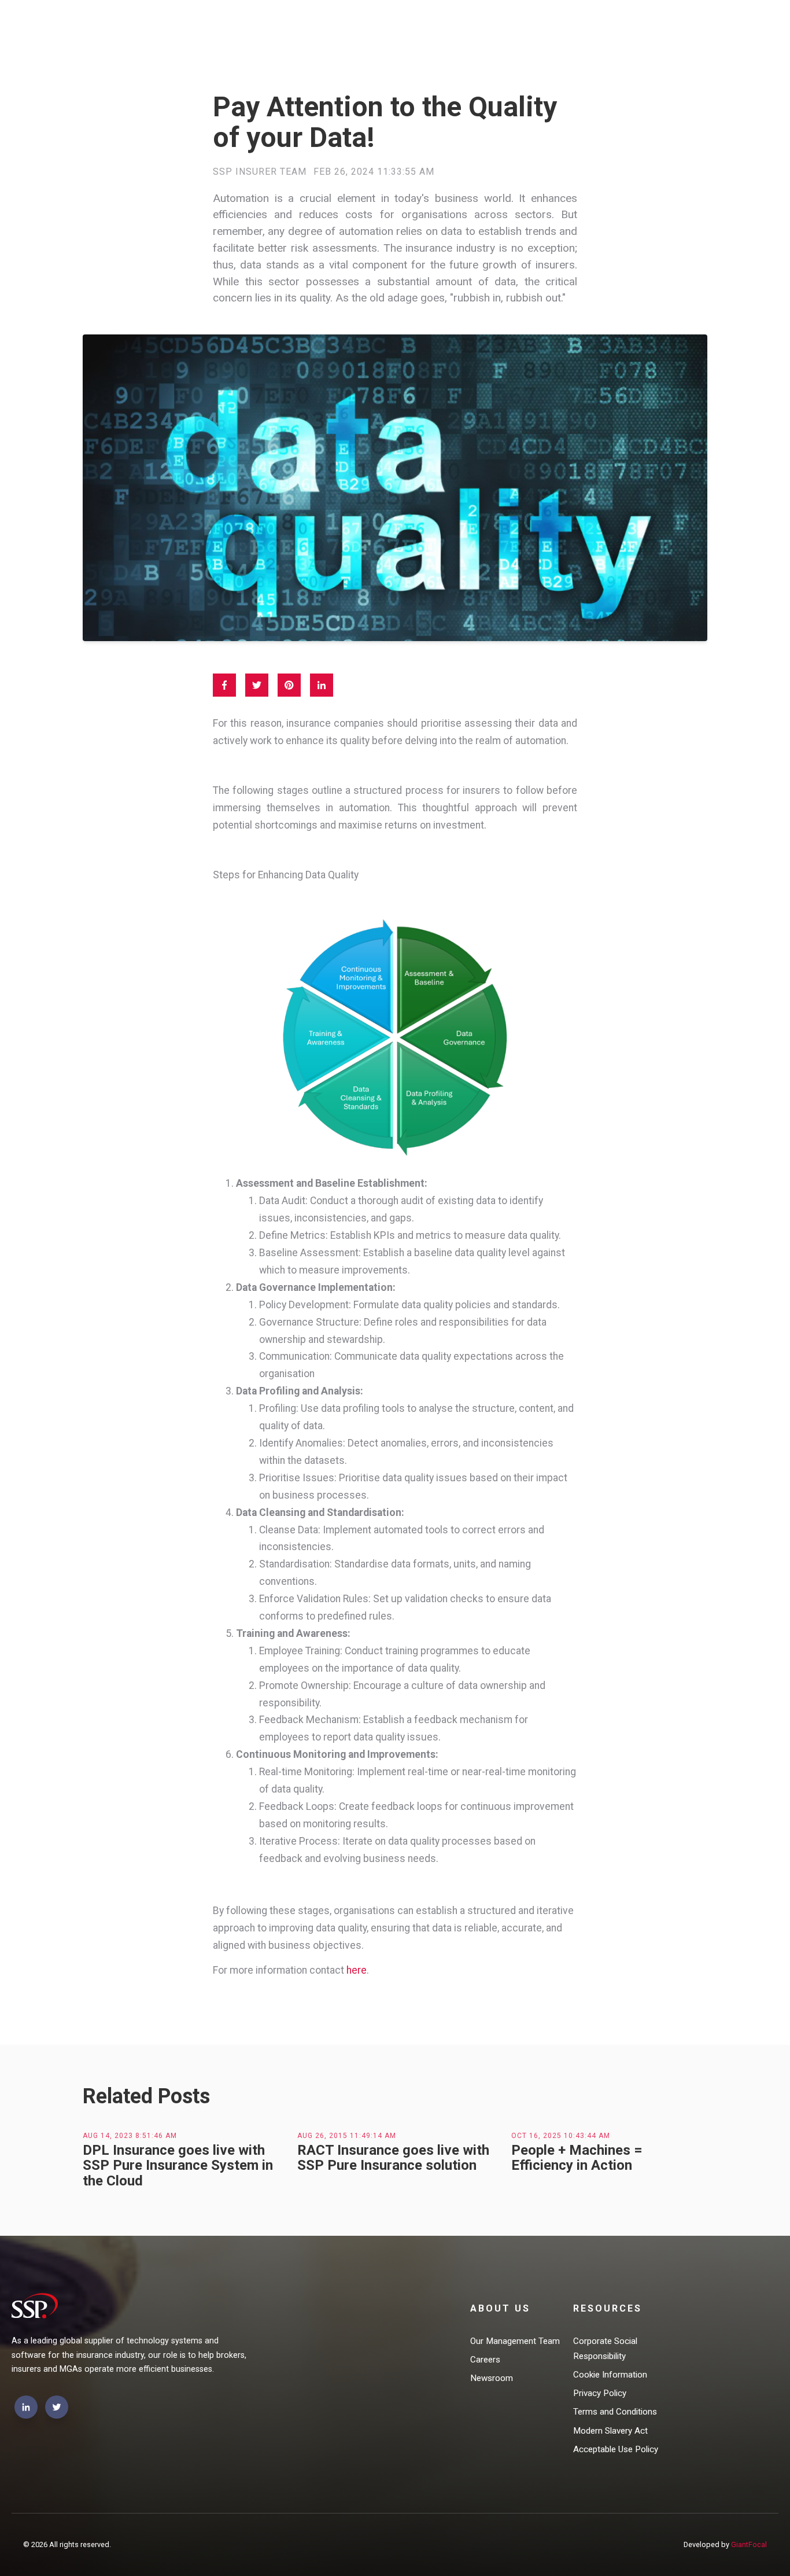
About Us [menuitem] (500, 2308)
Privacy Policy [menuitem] (600, 2393)
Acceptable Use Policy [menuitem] (616, 2449)
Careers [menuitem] (485, 2360)
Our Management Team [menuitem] (515, 2341)
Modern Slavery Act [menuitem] (610, 2431)
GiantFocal (749, 2544)
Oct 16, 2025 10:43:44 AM (561, 2136)
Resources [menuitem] (608, 2308)
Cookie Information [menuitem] (610, 2375)
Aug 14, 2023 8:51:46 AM (130, 2136)
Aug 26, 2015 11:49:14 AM (347, 2136)
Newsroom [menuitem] (492, 2378)
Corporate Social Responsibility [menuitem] (605, 2349)
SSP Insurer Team (260, 172)
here (357, 1970)
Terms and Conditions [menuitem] (615, 2412)
